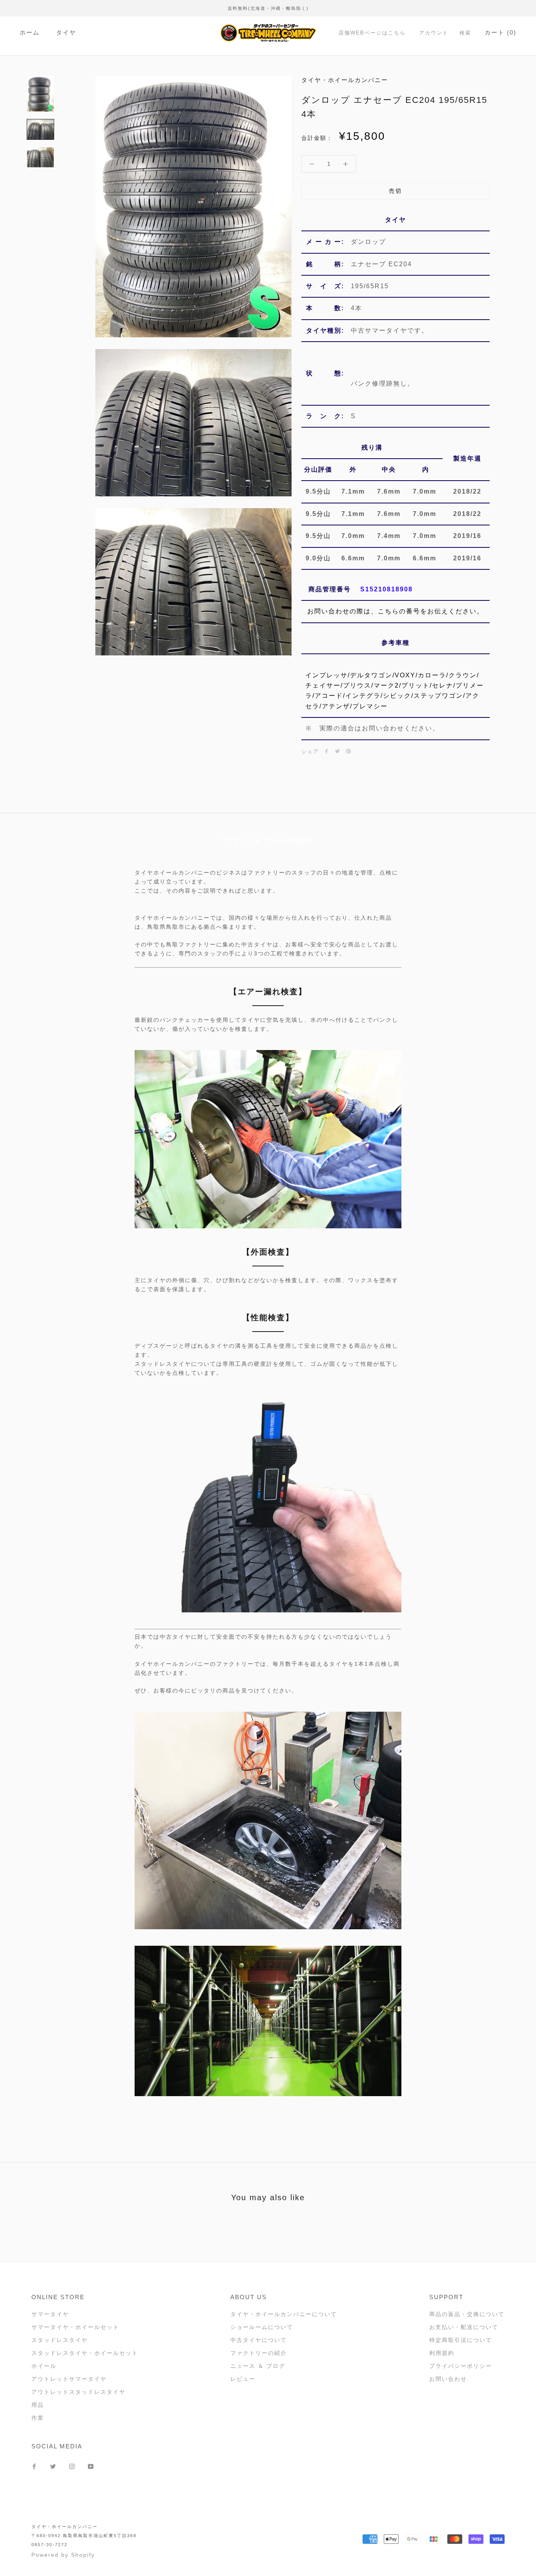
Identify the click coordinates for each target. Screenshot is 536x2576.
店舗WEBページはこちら (372, 33)
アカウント (434, 33)
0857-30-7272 (49, 2545)
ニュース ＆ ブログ (258, 2366)
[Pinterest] (348, 751)
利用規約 (442, 2353)
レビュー (243, 2379)
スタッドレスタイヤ (60, 2340)
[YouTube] (91, 2466)
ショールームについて (262, 2327)
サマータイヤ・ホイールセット (75, 2327)
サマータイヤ (50, 2314)
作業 (38, 2418)
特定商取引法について (461, 2340)
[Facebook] (326, 751)
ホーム (30, 32)
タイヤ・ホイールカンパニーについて (284, 2314)
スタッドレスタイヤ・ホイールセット (85, 2353)
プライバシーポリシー (461, 2366)
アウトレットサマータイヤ (69, 2379)
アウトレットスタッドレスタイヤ (78, 2392)
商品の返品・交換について (467, 2314)
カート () (500, 32)
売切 (396, 191)
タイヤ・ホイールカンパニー (65, 2527)
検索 (465, 33)
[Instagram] (72, 2466)
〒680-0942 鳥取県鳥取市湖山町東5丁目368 (84, 2536)
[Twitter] (337, 751)
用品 (38, 2405)
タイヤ (66, 32)
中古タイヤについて (259, 2340)
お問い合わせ (448, 2379)
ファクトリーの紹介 (259, 2353)
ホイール (44, 2366)
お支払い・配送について (464, 2327)
